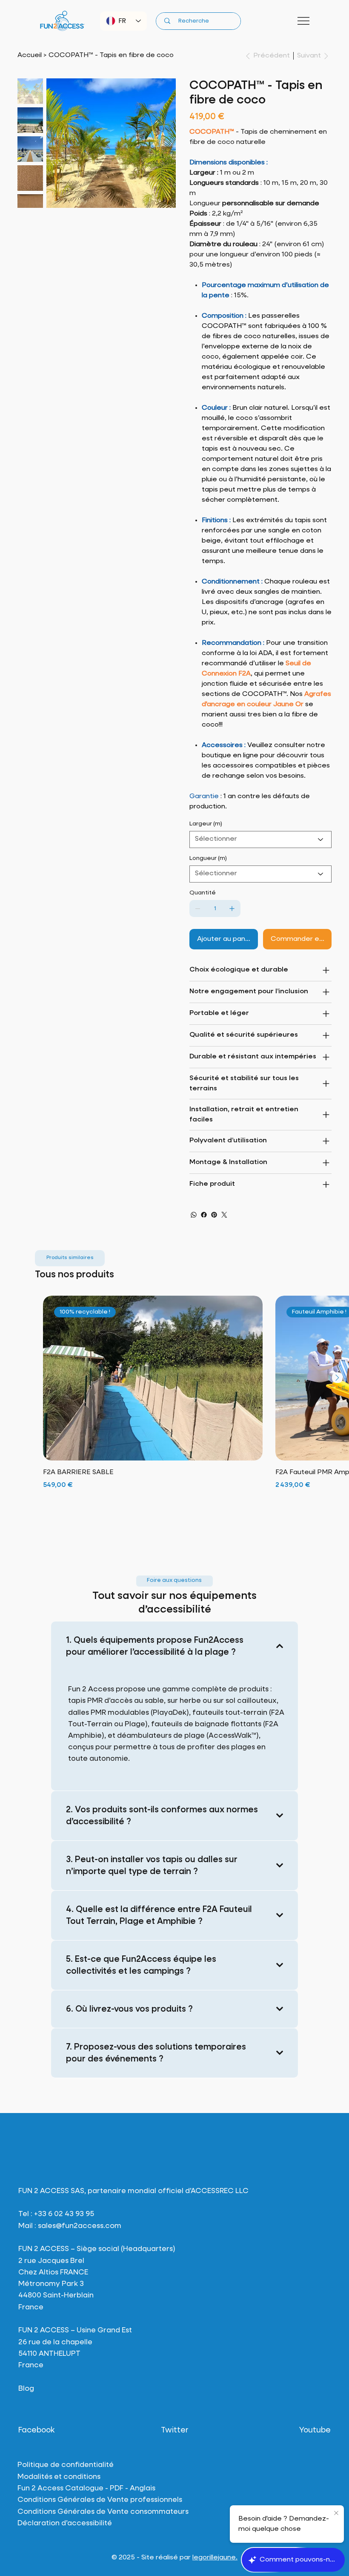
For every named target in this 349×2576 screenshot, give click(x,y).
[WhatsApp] (194, 1215)
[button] (70, 1258)
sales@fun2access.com (80, 2226)
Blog (26, 2389)
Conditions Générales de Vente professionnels (100, 2500)
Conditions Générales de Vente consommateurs (103, 2512)
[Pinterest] (214, 1215)
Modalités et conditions (59, 2477)
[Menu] (304, 21)
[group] (174, 1409)
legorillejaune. (215, 2558)
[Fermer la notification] (336, 2513)
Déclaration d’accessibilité (65, 2523)
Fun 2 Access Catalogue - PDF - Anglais (86, 2488)
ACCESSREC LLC (220, 2191)
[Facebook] (204, 1215)
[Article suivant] (337, 1378)
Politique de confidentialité (66, 2465)
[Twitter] (224, 1215)
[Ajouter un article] (232, 908)
